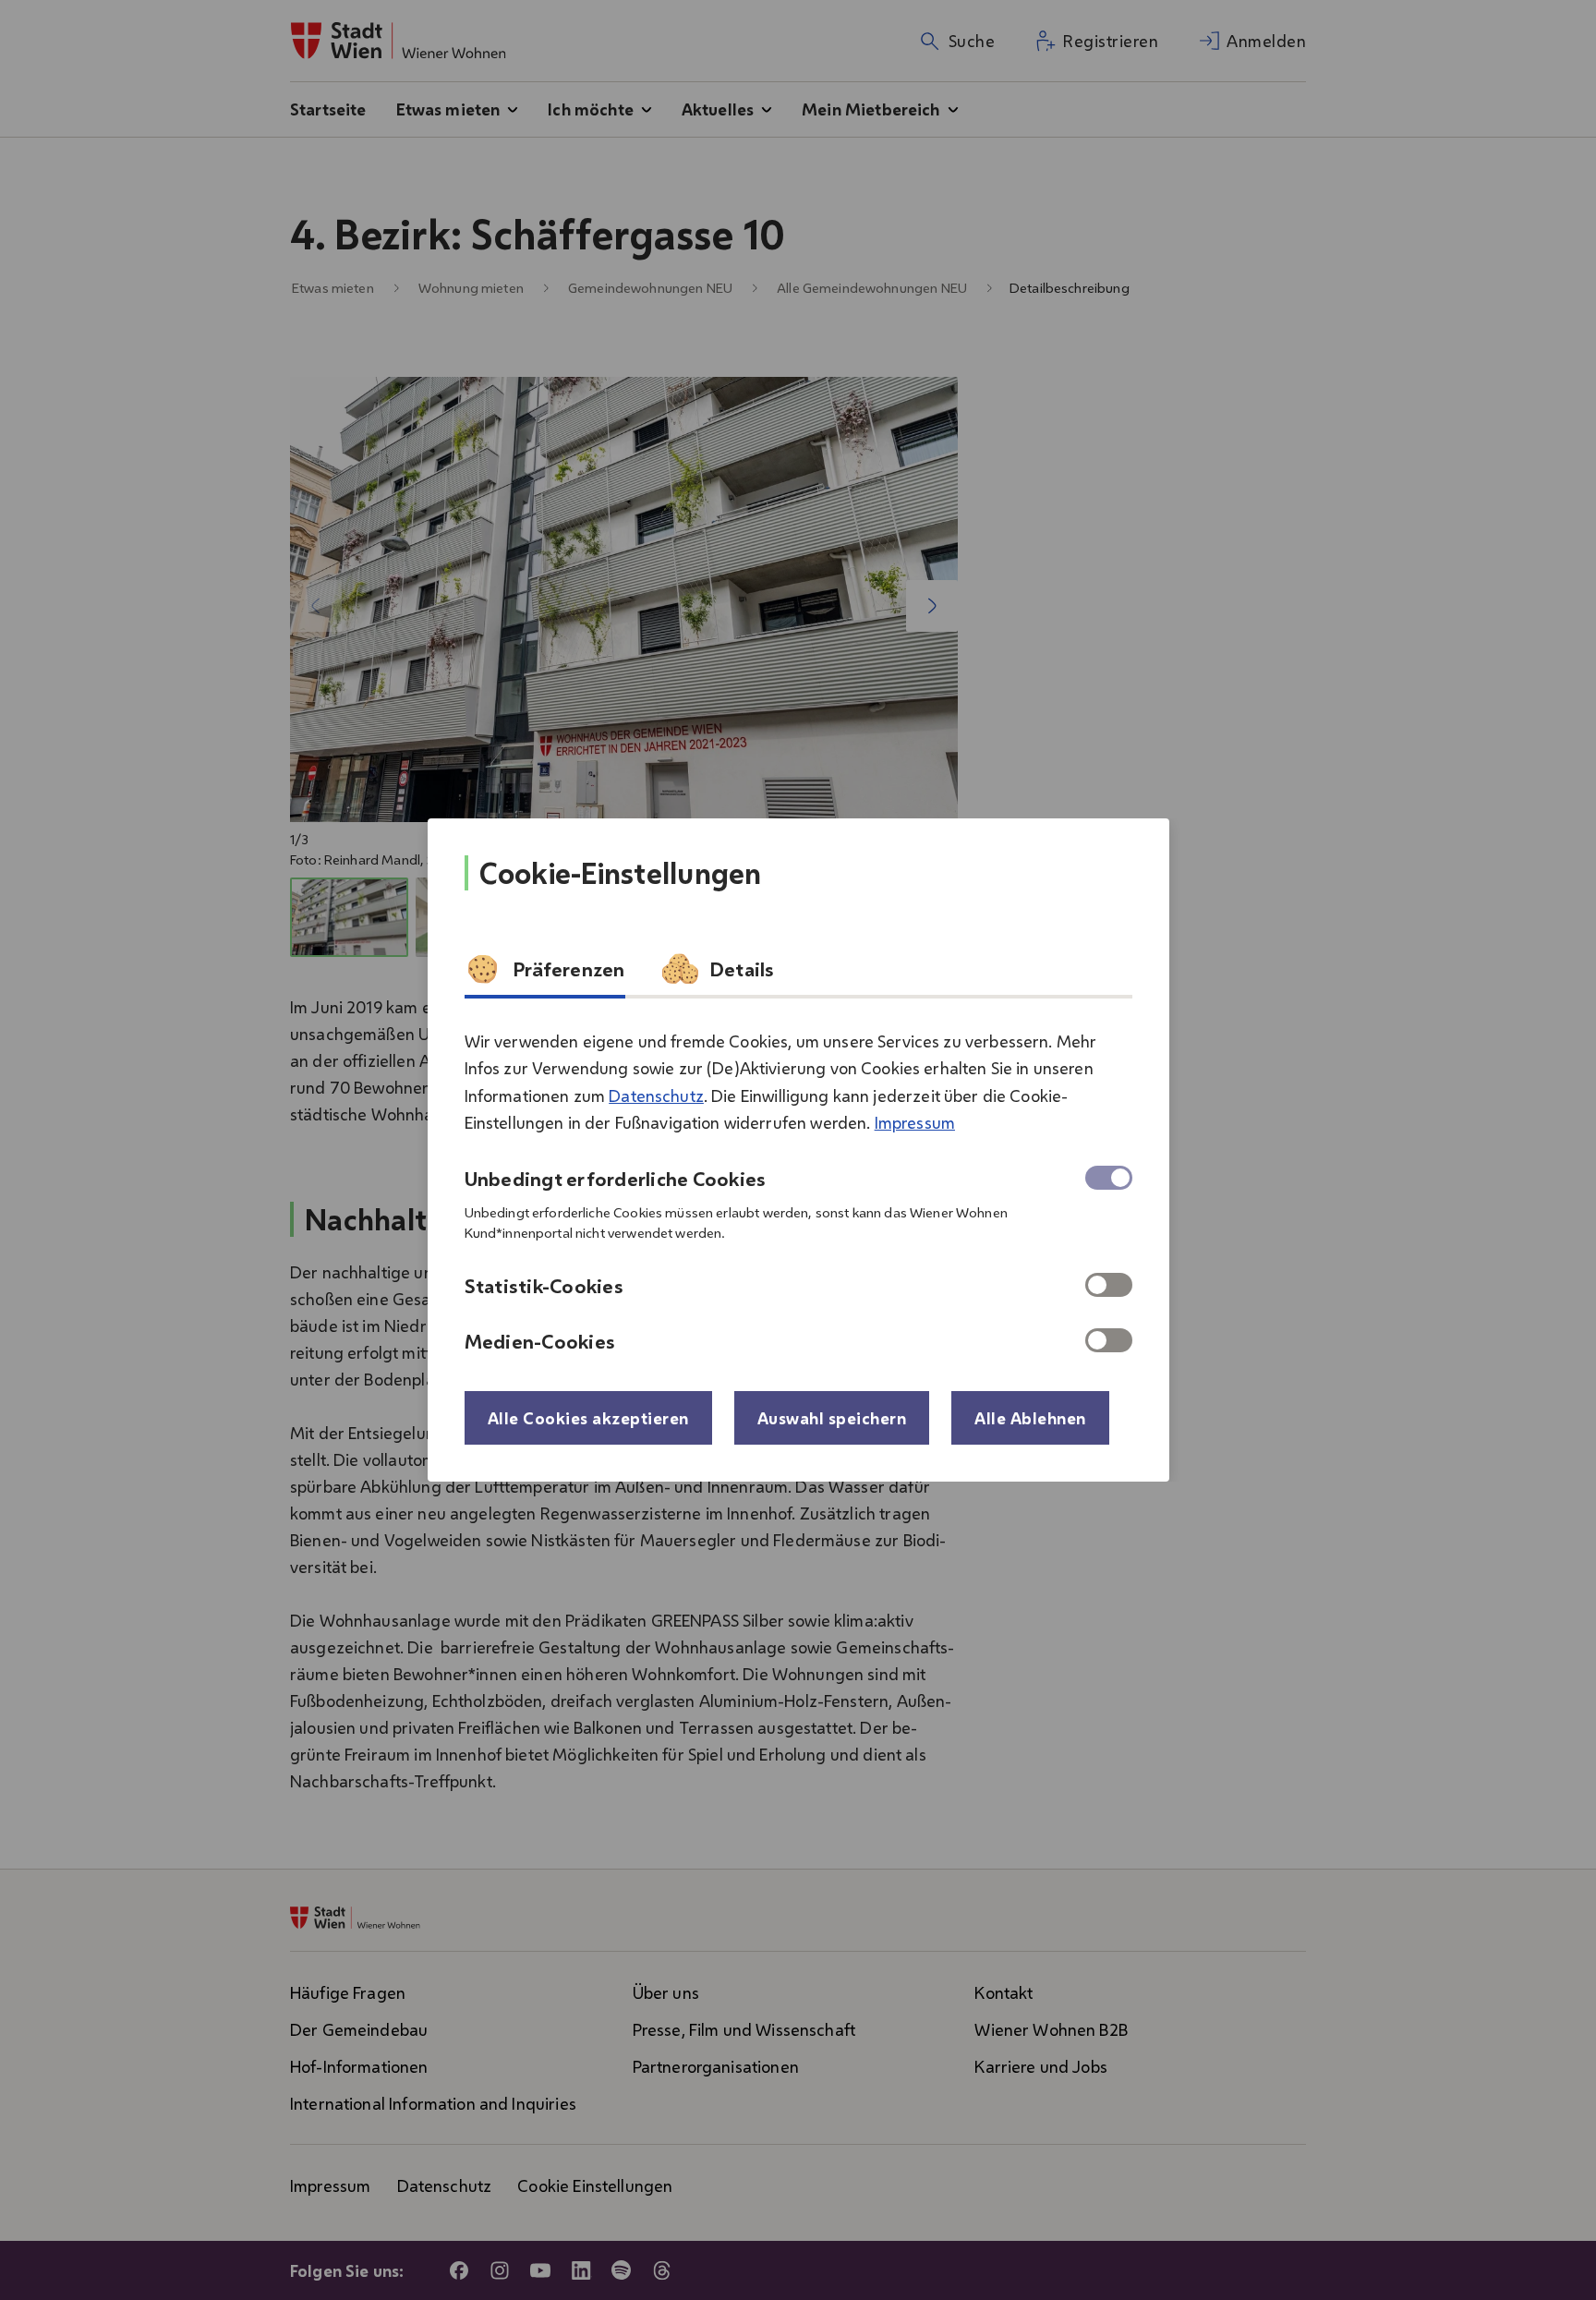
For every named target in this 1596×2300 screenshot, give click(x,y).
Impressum (915, 1122)
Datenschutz (656, 1096)
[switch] (1109, 1285)
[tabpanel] (798, 1183)
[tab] (545, 974)
